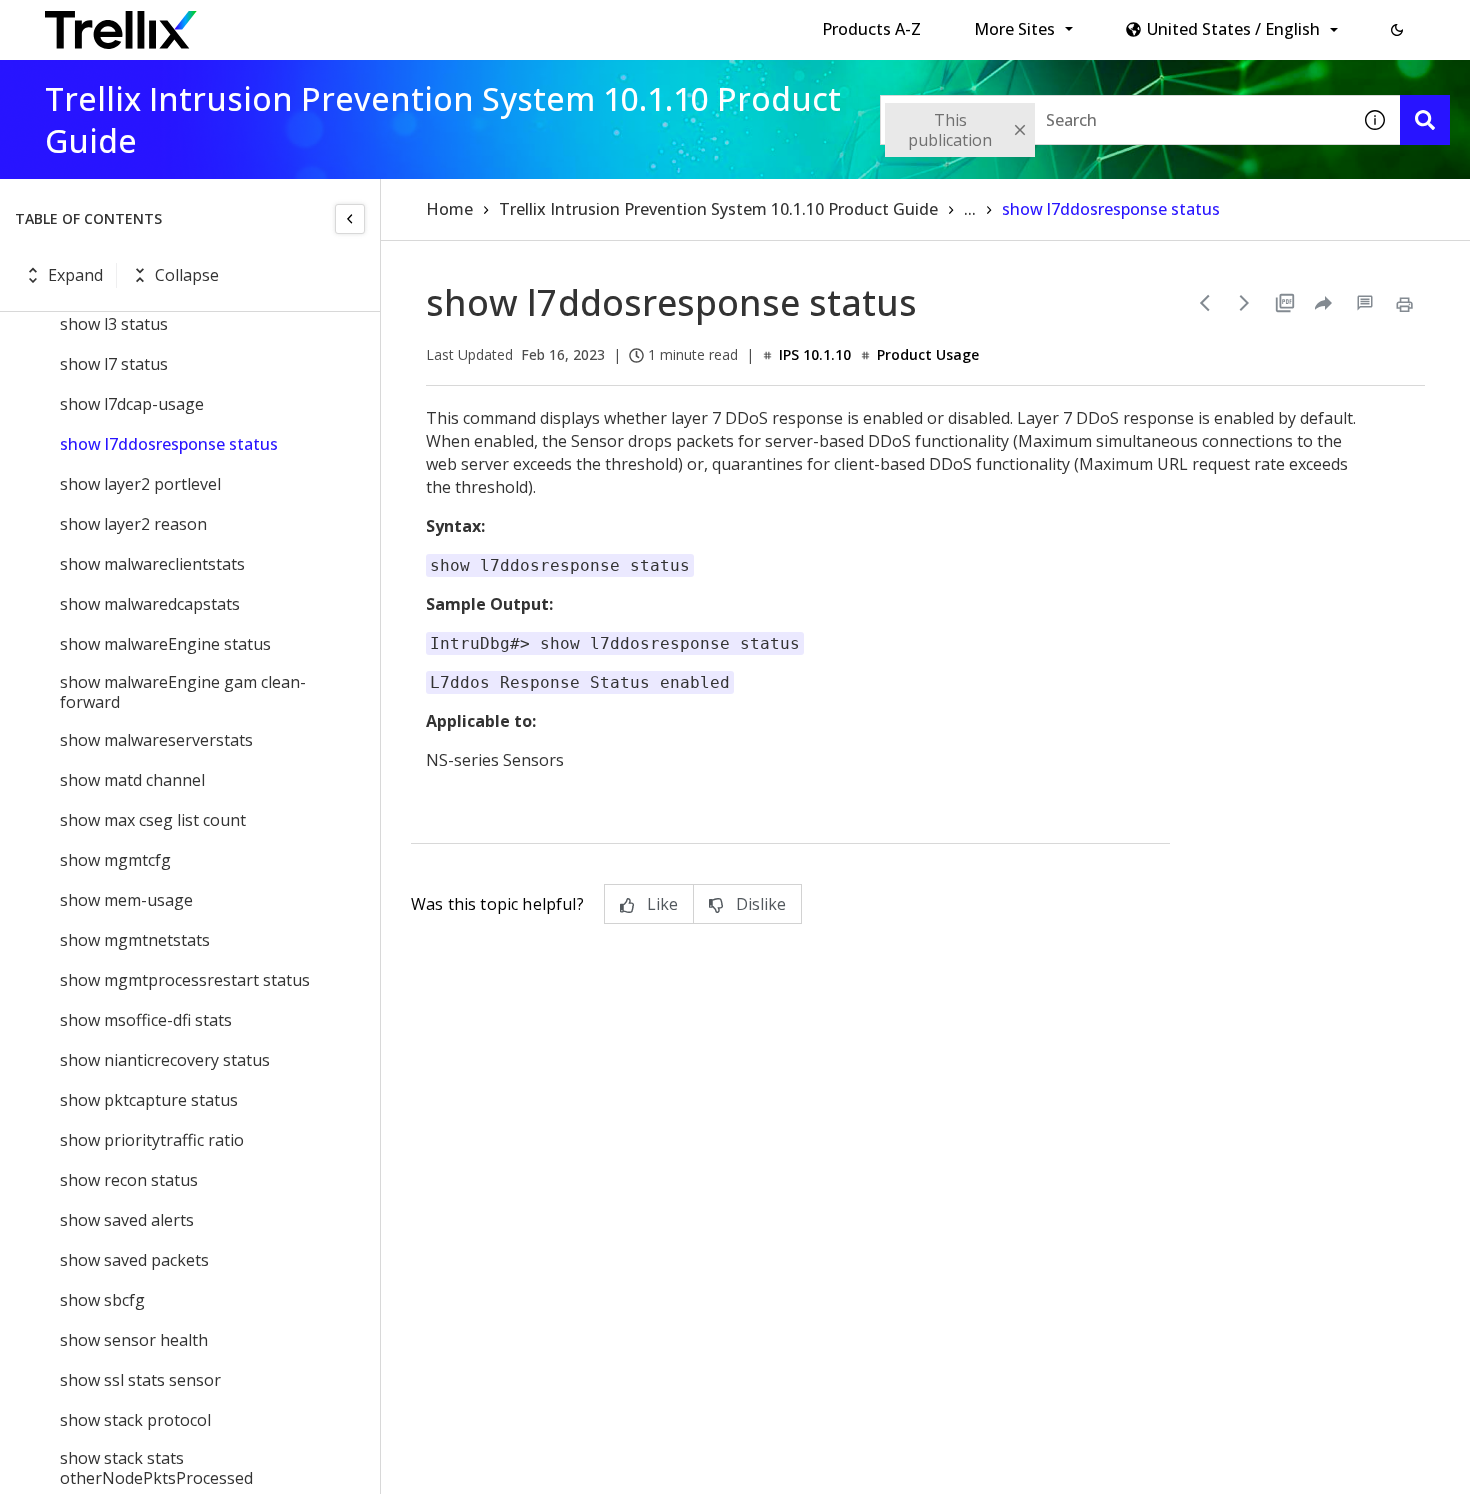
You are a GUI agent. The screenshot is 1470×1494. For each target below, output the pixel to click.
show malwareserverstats (156, 740)
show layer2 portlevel (140, 484)
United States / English (1233, 29)
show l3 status (114, 324)
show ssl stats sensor (140, 1380)
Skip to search (483, 23)
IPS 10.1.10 (815, 354)
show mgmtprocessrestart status (185, 980)
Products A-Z (871, 29)
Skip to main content (330, 23)
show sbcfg (102, 1300)
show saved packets (134, 1260)
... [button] (970, 209)
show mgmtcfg (115, 860)
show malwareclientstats (152, 564)
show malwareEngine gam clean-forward (183, 692)
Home (449, 209)
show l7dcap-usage (132, 404)
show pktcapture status (149, 1100)
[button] (1397, 30)
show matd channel (132, 780)
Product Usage (928, 354)
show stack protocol (135, 1420)
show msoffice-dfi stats (146, 1020)
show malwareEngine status (165, 644)
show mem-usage (126, 900)
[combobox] (1115, 120)
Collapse (187, 275)
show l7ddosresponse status (169, 444)
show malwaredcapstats (150, 604)
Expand (75, 275)
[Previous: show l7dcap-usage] (1205, 303)
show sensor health (134, 1340)
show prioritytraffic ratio (152, 1140)
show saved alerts (127, 1220)
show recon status (129, 1180)
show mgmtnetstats (135, 940)
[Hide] (350, 219)
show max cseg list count (153, 820)
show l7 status (114, 364)
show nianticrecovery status (165, 1060)
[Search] (1425, 120)
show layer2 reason (133, 524)
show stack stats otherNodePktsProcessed (156, 1468)
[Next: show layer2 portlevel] (1245, 303)
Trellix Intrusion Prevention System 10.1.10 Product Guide (718, 209)
